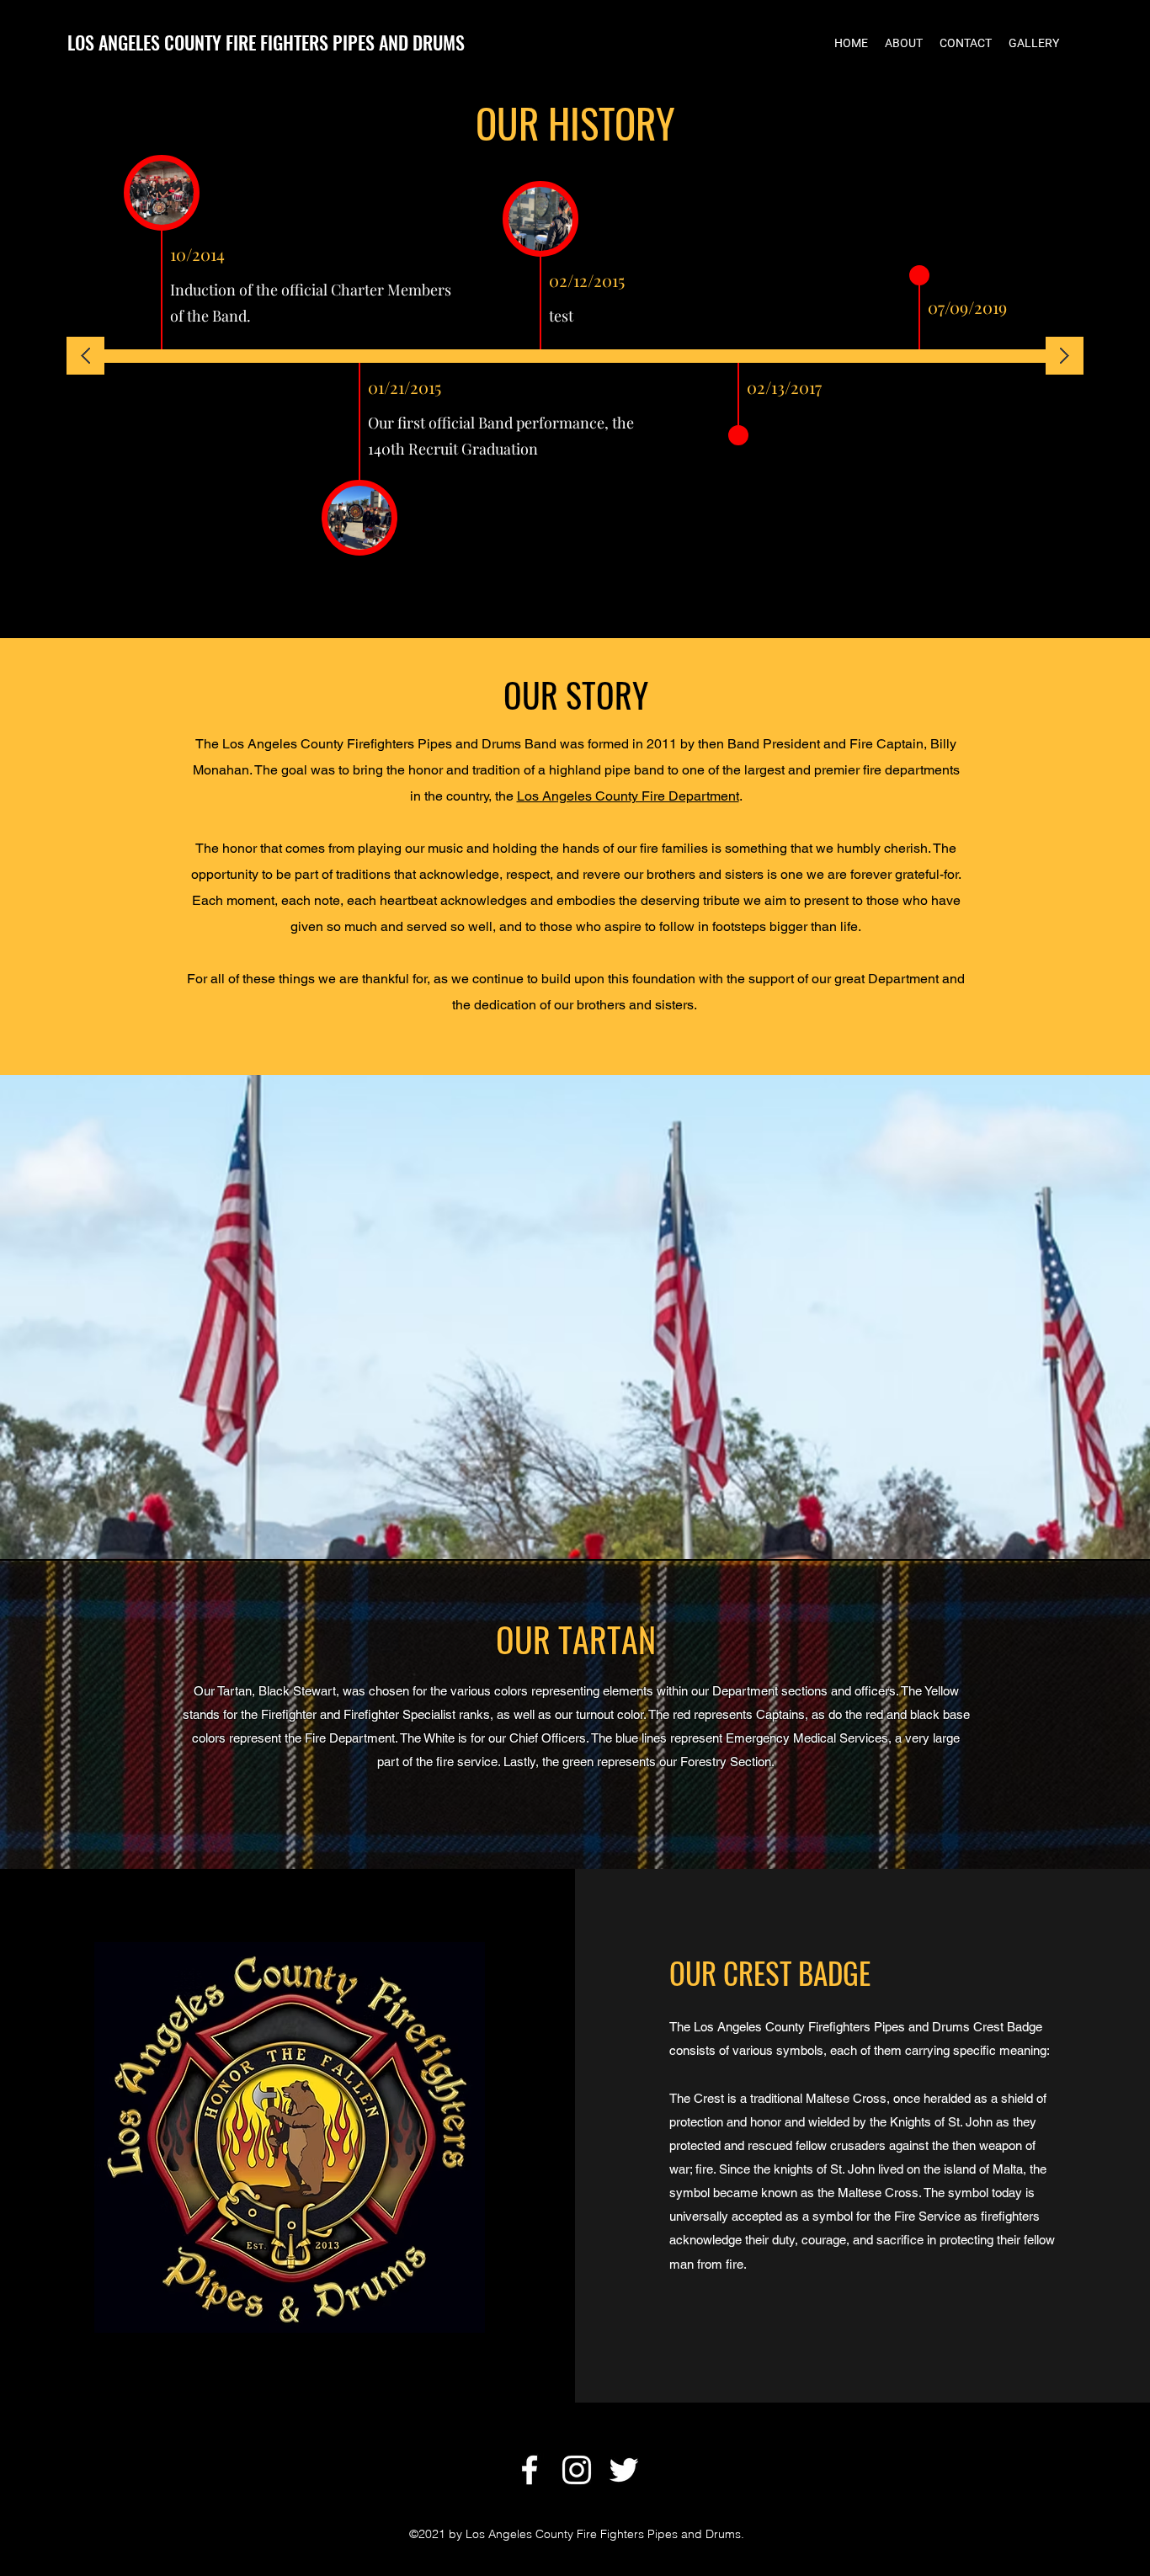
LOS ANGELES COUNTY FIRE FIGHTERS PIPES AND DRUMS (266, 42)
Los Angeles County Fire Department (628, 796)
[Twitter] (624, 2470)
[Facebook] (530, 2470)
